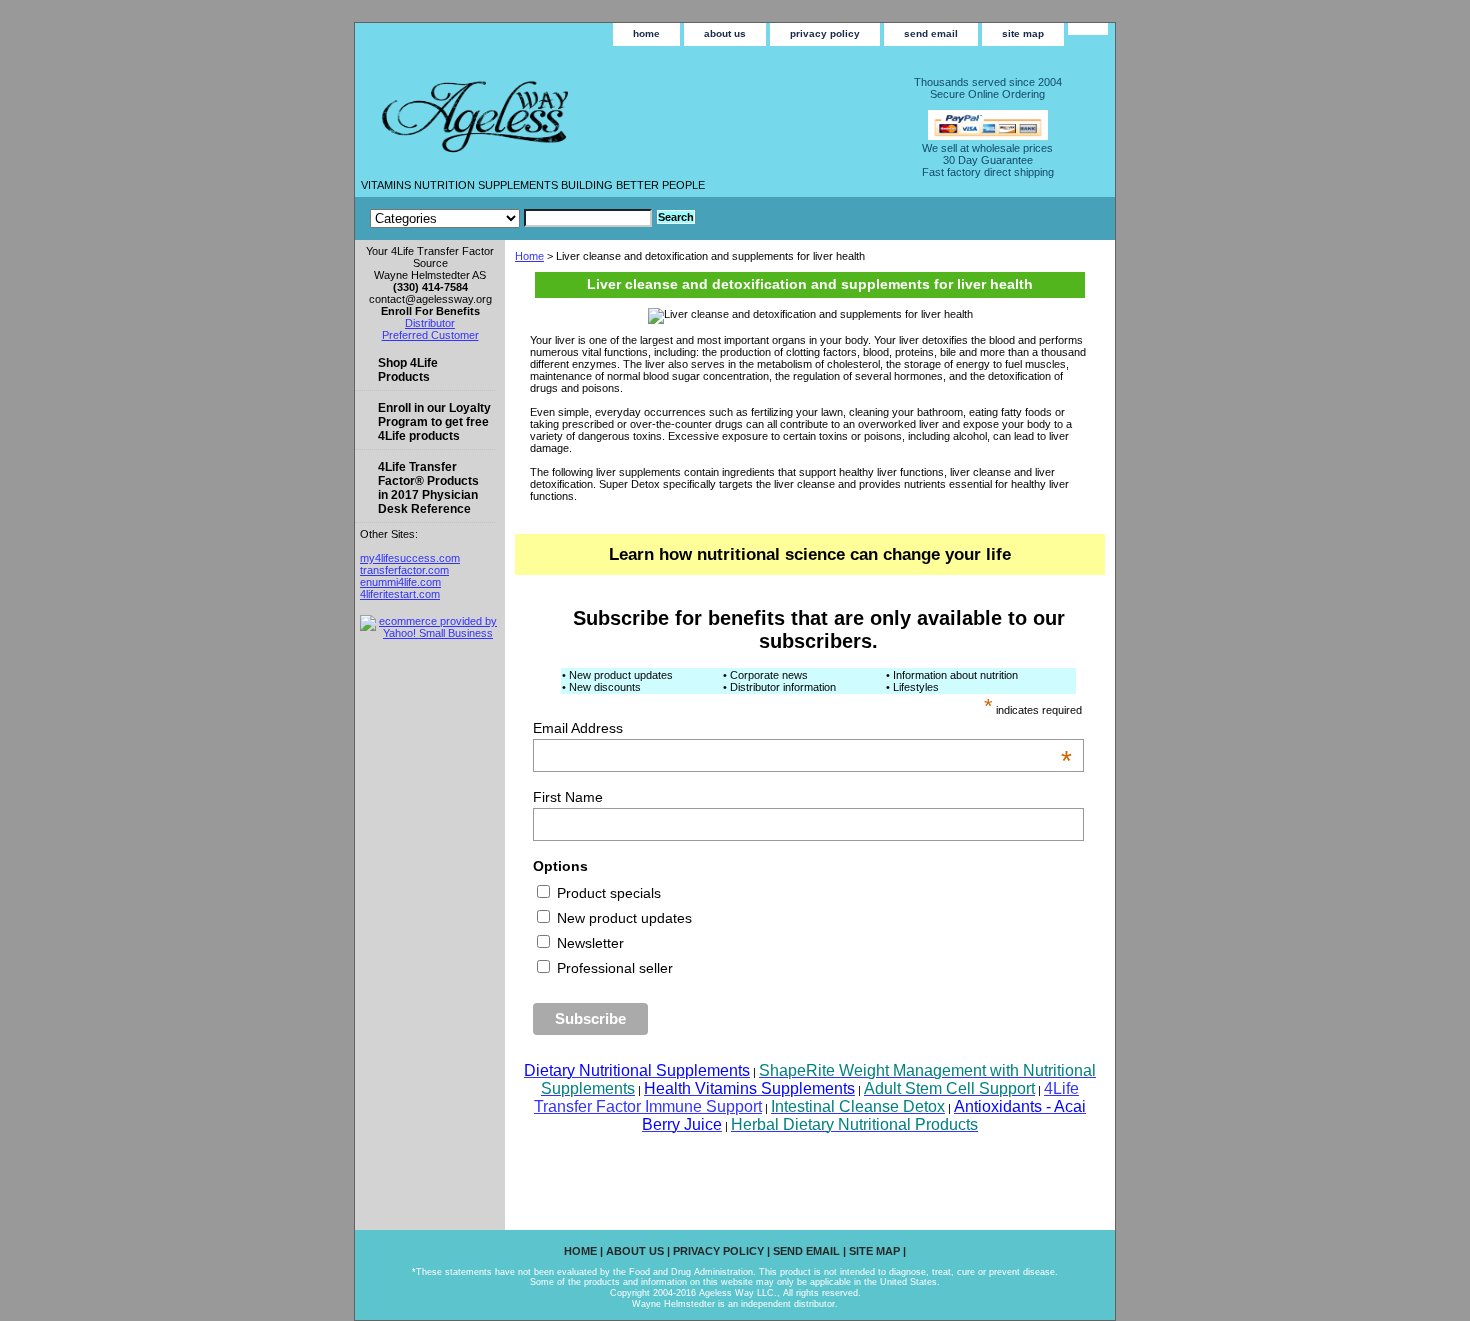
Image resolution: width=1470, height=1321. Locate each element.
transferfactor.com (404, 570)
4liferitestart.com (400, 594)
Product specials (607, 893)
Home (529, 256)
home (646, 33)
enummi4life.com (400, 582)
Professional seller (613, 968)
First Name (568, 797)
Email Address (802, 728)
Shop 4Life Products (408, 370)
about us (725, 33)
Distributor (430, 323)
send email (931, 33)
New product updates (622, 918)
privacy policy (825, 33)
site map (1023, 33)
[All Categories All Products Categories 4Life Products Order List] (511, 218)
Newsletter (588, 943)
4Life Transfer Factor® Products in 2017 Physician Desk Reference (428, 488)
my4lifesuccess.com (410, 558)
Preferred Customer (430, 335)
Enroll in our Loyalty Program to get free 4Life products (434, 422)
